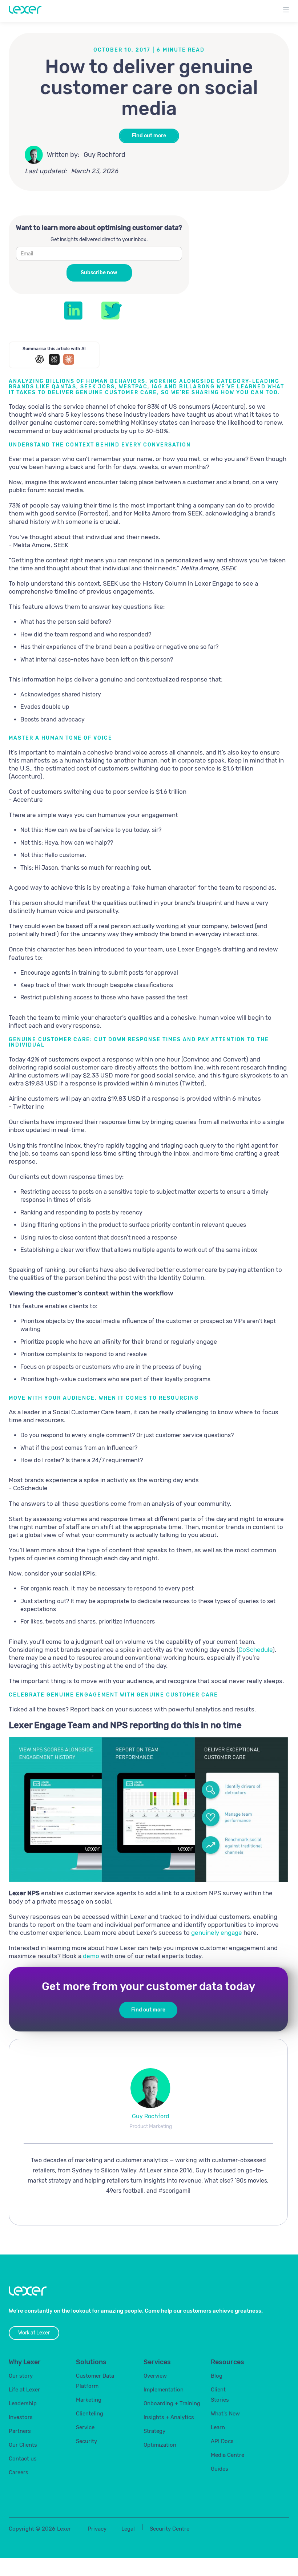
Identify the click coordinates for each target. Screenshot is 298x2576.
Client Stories (220, 2395)
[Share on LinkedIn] (73, 311)
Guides (220, 2469)
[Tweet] (112, 311)
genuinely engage (217, 1933)
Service (85, 2427)
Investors (21, 2417)
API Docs (222, 2441)
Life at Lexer (24, 2390)
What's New (225, 2414)
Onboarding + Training (172, 2403)
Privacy (97, 2529)
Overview (155, 2376)
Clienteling (90, 2414)
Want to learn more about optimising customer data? (99, 228)
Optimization (160, 2445)
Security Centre (170, 2529)
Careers (19, 2472)
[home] (25, 9)
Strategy (154, 2431)
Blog (217, 2376)
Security (86, 2441)
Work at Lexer (34, 2333)
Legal (128, 2529)
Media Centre (227, 2455)
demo (91, 1956)
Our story (21, 2376)
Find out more (149, 136)
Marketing (89, 2400)
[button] (286, 11)
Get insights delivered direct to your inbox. (99, 240)
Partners (20, 2431)
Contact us (23, 2459)
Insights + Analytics (169, 2417)
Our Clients (23, 2445)
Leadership (23, 2403)
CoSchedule (255, 1650)
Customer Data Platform (95, 2381)
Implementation (164, 2390)
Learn (218, 2427)
